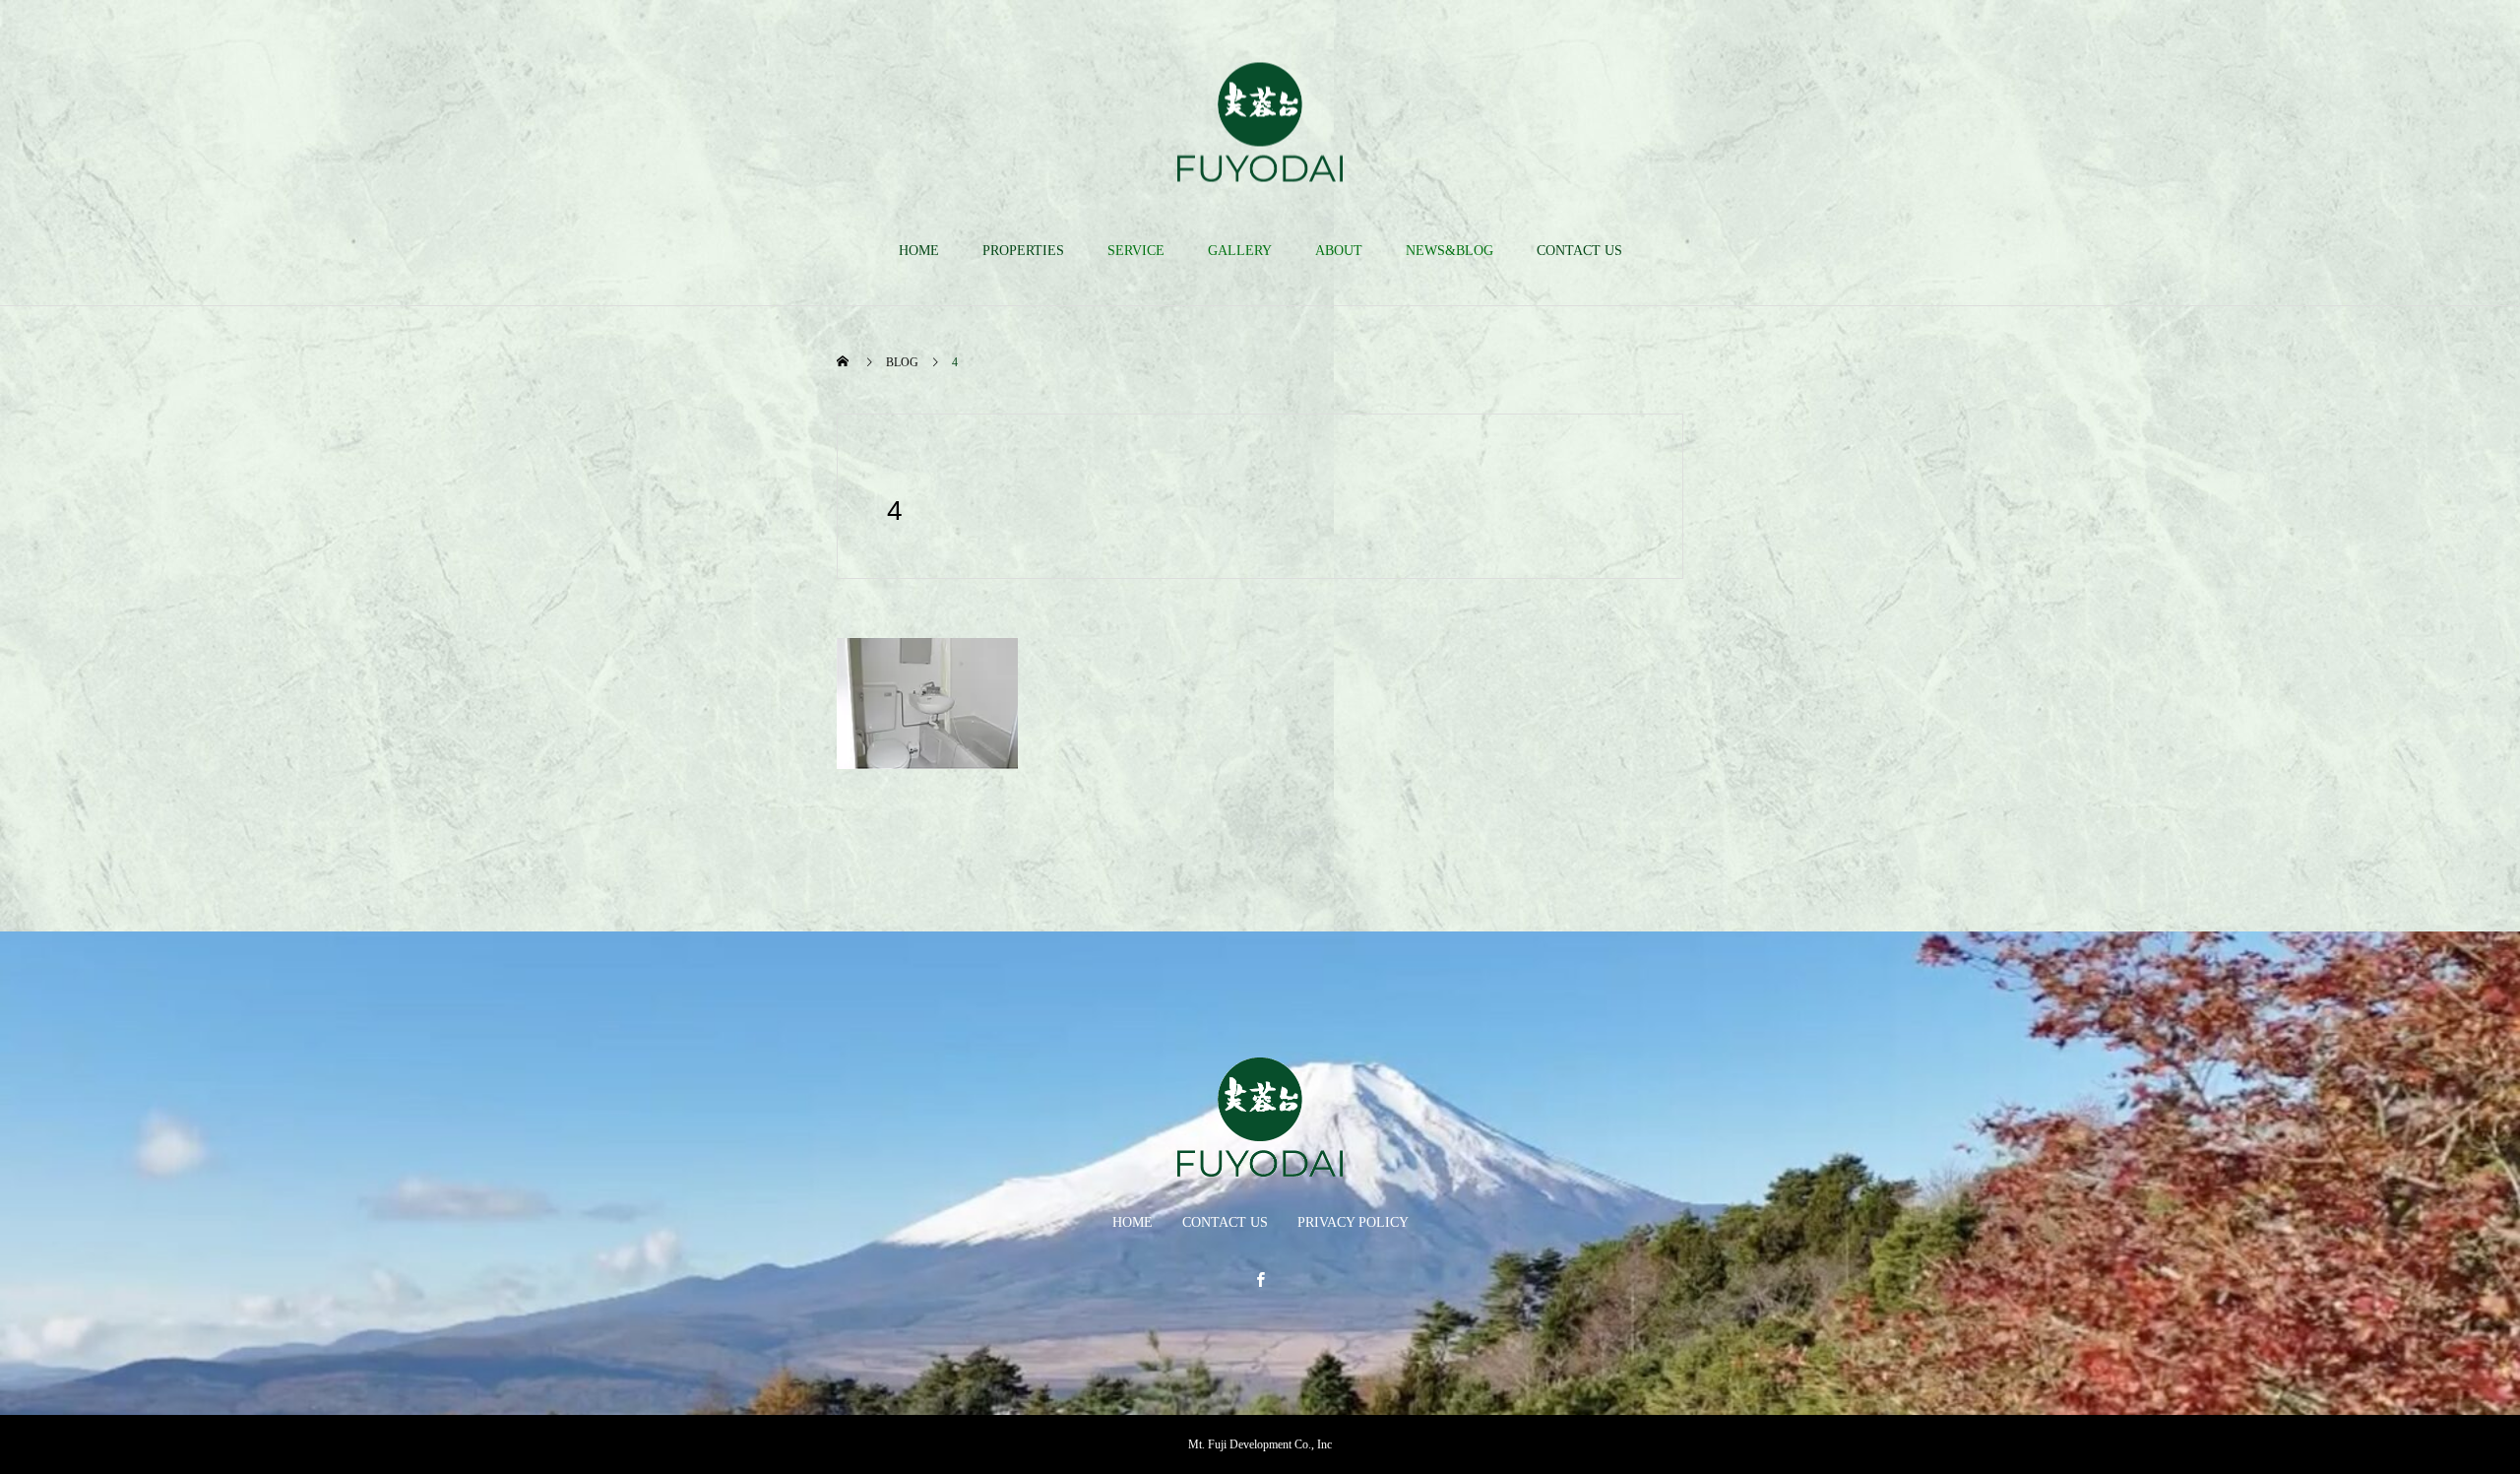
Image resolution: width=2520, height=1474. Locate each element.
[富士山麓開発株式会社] (1260, 122)
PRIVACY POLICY (1353, 1222)
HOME (919, 251)
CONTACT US (1579, 251)
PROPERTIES (1023, 251)
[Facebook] (1260, 1279)
